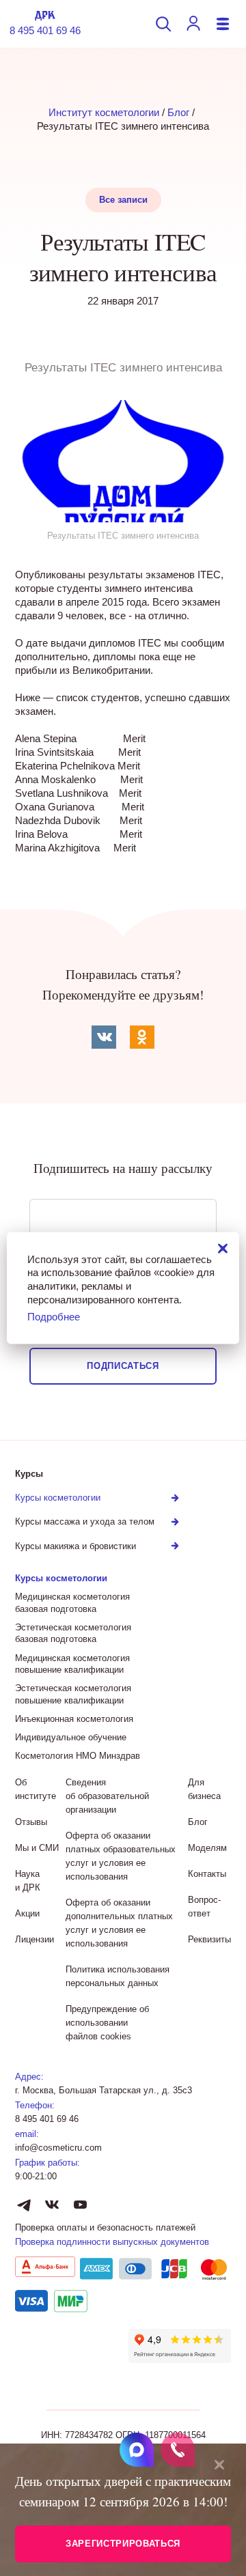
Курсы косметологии (61, 1578)
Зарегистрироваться (123, 2544)
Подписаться (123, 1366)
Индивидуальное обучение (71, 1737)
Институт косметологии (104, 112)
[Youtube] (80, 2205)
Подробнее (54, 1317)
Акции (27, 1913)
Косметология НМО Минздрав (78, 1756)
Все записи (123, 200)
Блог (178, 112)
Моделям (207, 1848)
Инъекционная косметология (74, 1719)
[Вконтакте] (52, 2205)
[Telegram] (24, 2205)
